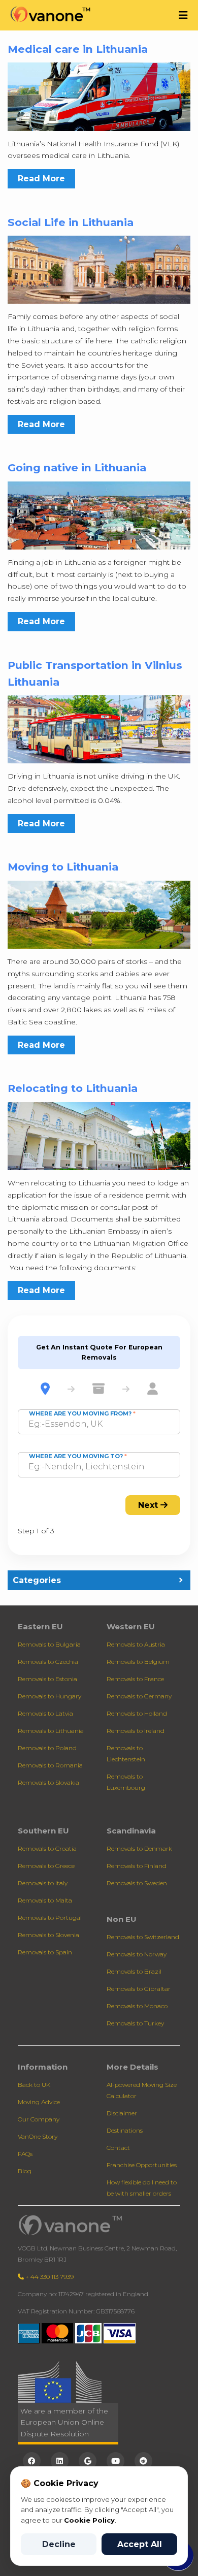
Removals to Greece (46, 1866)
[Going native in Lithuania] (99, 515)
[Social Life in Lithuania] (99, 269)
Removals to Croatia (47, 1848)
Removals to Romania (50, 1765)
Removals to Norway (137, 1954)
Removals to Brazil (134, 1971)
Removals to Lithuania (51, 1731)
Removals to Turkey (135, 2023)
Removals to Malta (45, 1900)
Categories (37, 1580)
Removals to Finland (137, 1866)
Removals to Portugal (50, 1918)
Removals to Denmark (139, 1848)
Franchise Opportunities (142, 2165)
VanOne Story (38, 2136)
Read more (41, 179)
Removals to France (135, 1679)
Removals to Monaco (137, 2006)
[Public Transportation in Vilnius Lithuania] (99, 729)
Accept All (140, 2544)
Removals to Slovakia (48, 1782)
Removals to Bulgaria (49, 1644)
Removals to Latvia (45, 1713)
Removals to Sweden (137, 1883)
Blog (25, 2171)
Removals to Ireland (136, 1731)
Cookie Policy (89, 2520)
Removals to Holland (137, 1713)
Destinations (125, 2130)
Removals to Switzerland (143, 1937)
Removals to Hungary (49, 1696)
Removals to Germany (139, 1696)
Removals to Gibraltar (139, 1989)
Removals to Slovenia (48, 1935)
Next (149, 1505)
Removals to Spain (45, 1952)
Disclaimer (122, 2113)
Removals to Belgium (138, 1662)
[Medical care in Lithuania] (99, 96)
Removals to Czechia (48, 1662)
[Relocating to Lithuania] (99, 1135)
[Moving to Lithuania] (99, 914)
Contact (118, 2148)
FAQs (25, 2154)
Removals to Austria (136, 1644)
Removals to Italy (43, 1883)
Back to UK (34, 2085)
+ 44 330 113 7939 (49, 2277)
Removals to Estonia (47, 1679)
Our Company (39, 2119)
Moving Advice (39, 2102)
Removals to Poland (47, 1748)
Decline (59, 2544)
